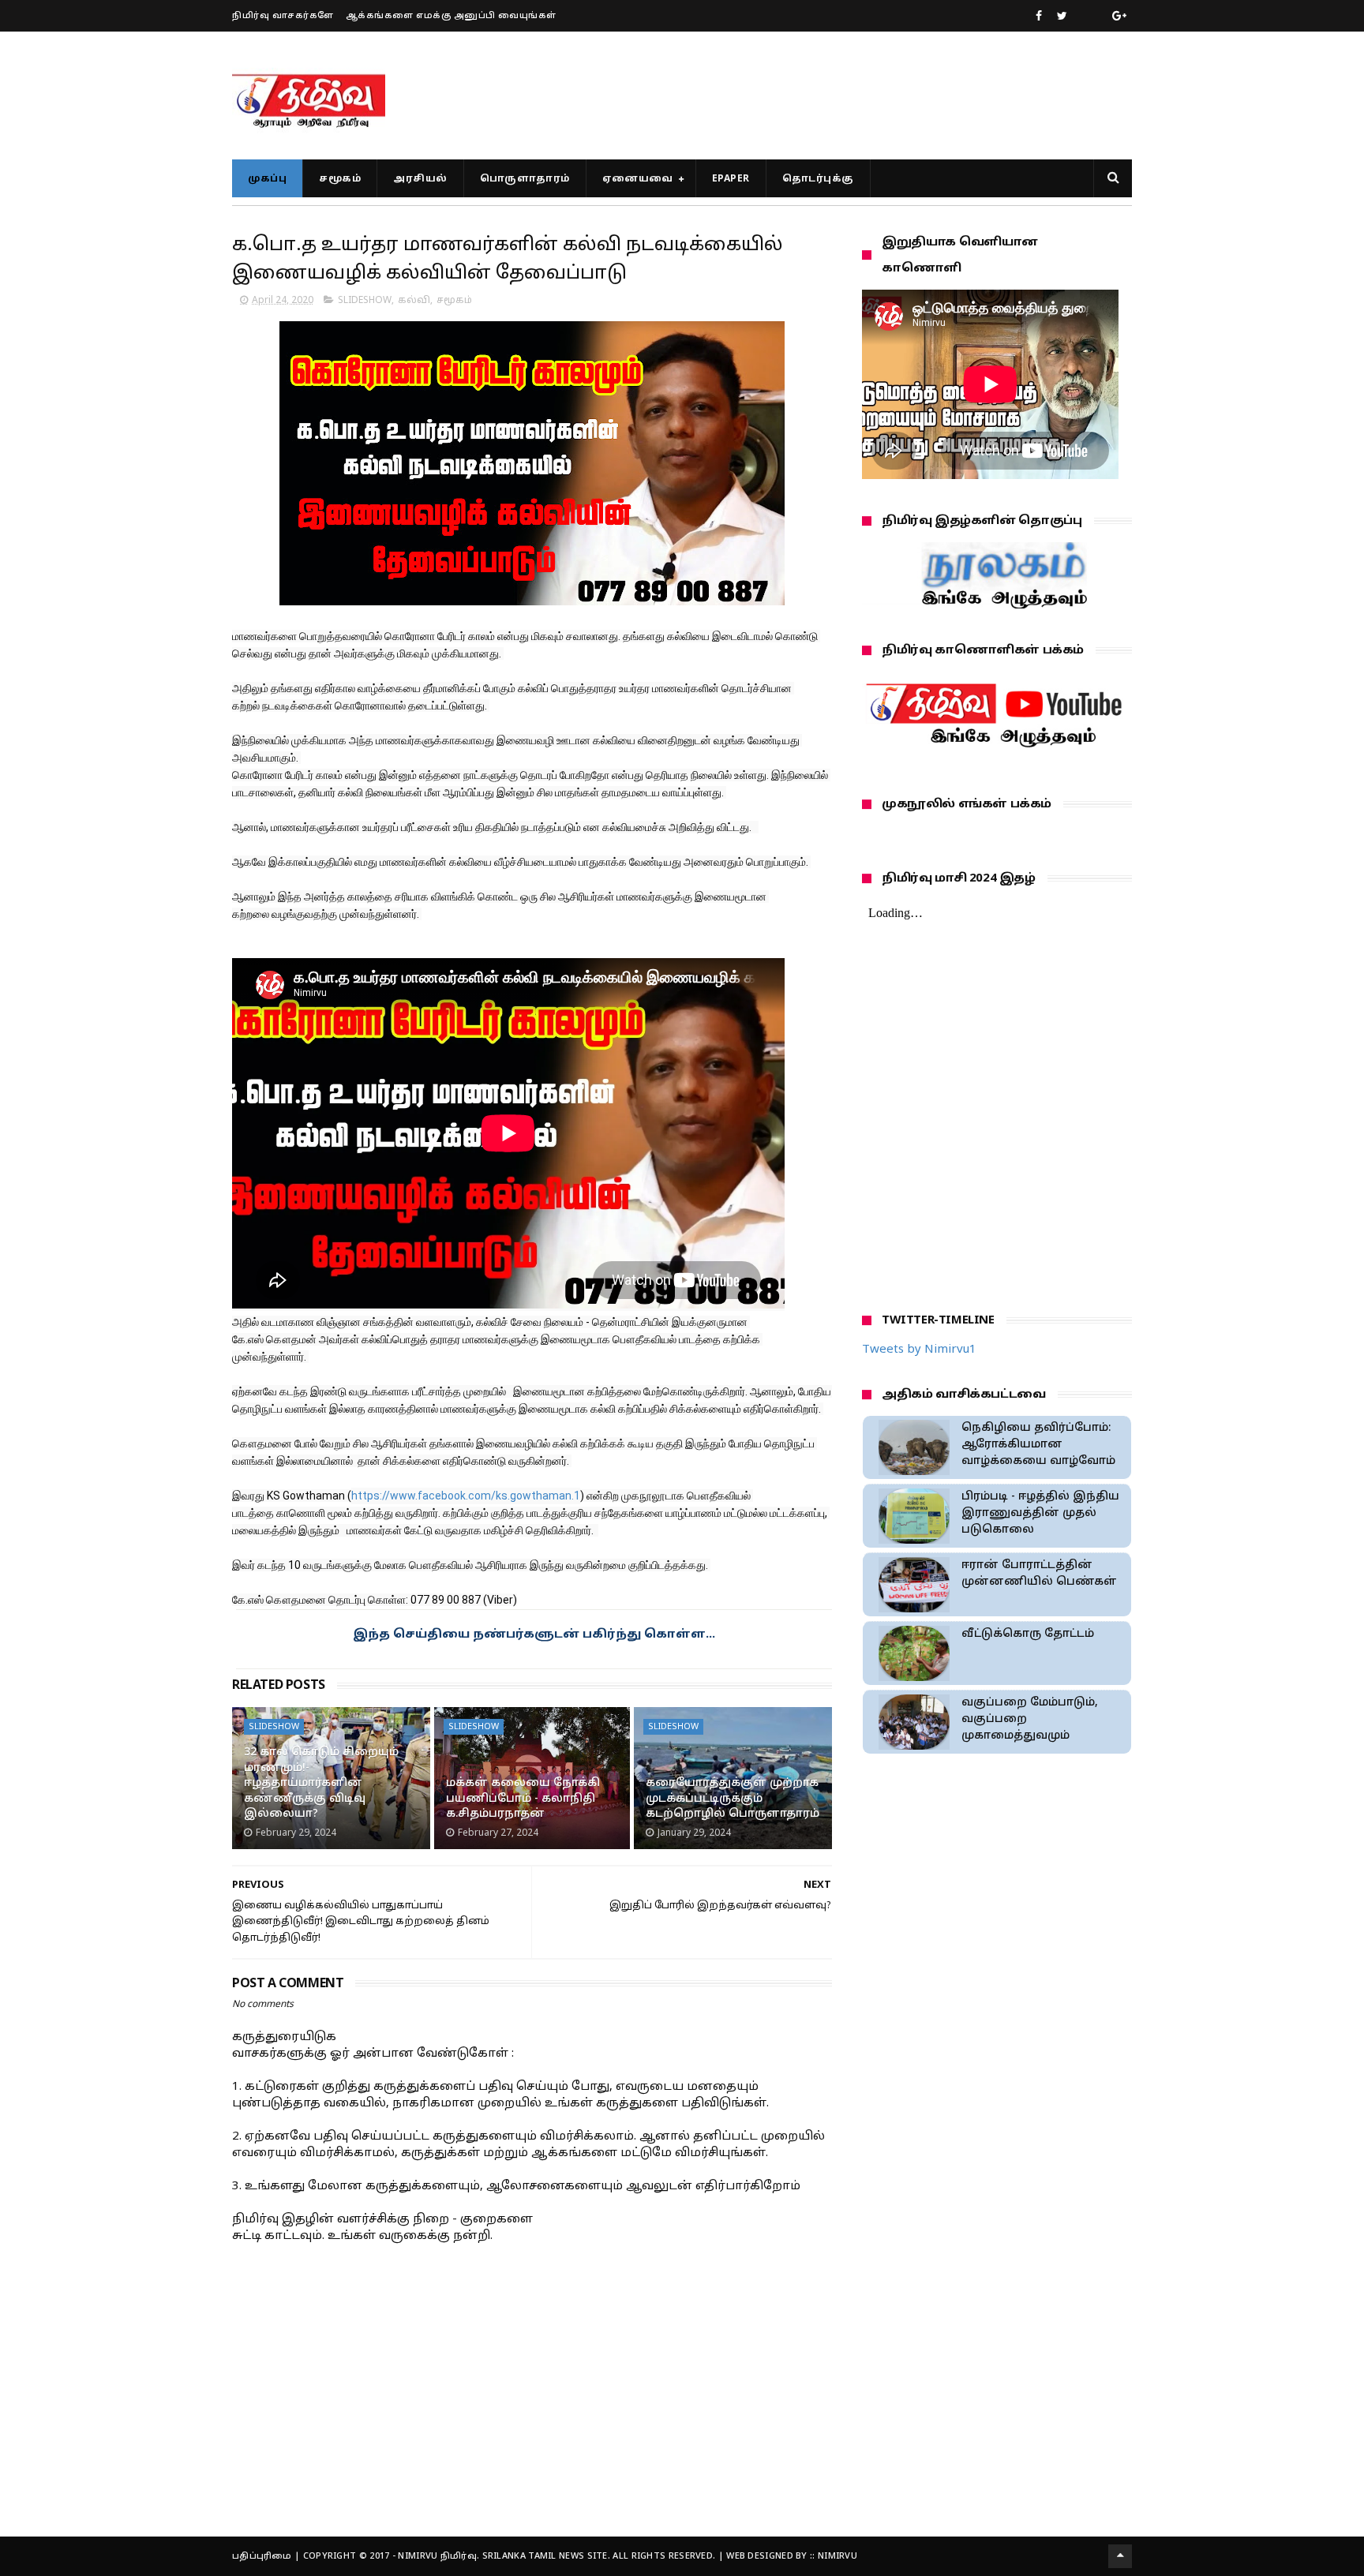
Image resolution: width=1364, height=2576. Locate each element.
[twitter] (1062, 17)
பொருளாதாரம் (525, 179)
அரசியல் (420, 179)
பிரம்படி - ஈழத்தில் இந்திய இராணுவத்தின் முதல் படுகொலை (1040, 1513)
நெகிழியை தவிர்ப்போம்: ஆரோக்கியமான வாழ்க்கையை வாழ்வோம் (1038, 1445)
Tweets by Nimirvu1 (919, 1350)
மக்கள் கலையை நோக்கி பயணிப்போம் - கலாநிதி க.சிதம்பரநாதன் (523, 1799)
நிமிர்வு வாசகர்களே (283, 16)
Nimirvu (838, 2556)
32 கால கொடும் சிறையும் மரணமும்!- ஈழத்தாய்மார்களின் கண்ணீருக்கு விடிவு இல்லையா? (321, 1783)
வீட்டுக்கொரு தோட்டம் (1028, 1634)
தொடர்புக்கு (818, 179)
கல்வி (414, 301)
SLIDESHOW (365, 301)
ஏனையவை (638, 179)
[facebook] (1039, 17)
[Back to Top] (1120, 2556)
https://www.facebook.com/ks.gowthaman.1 (466, 1496)
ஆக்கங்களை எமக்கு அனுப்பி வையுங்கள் (451, 16)
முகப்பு (267, 179)
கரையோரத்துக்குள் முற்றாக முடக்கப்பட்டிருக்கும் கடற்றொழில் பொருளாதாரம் (733, 1799)
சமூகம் (340, 179)
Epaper (731, 179)
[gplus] (1119, 17)
